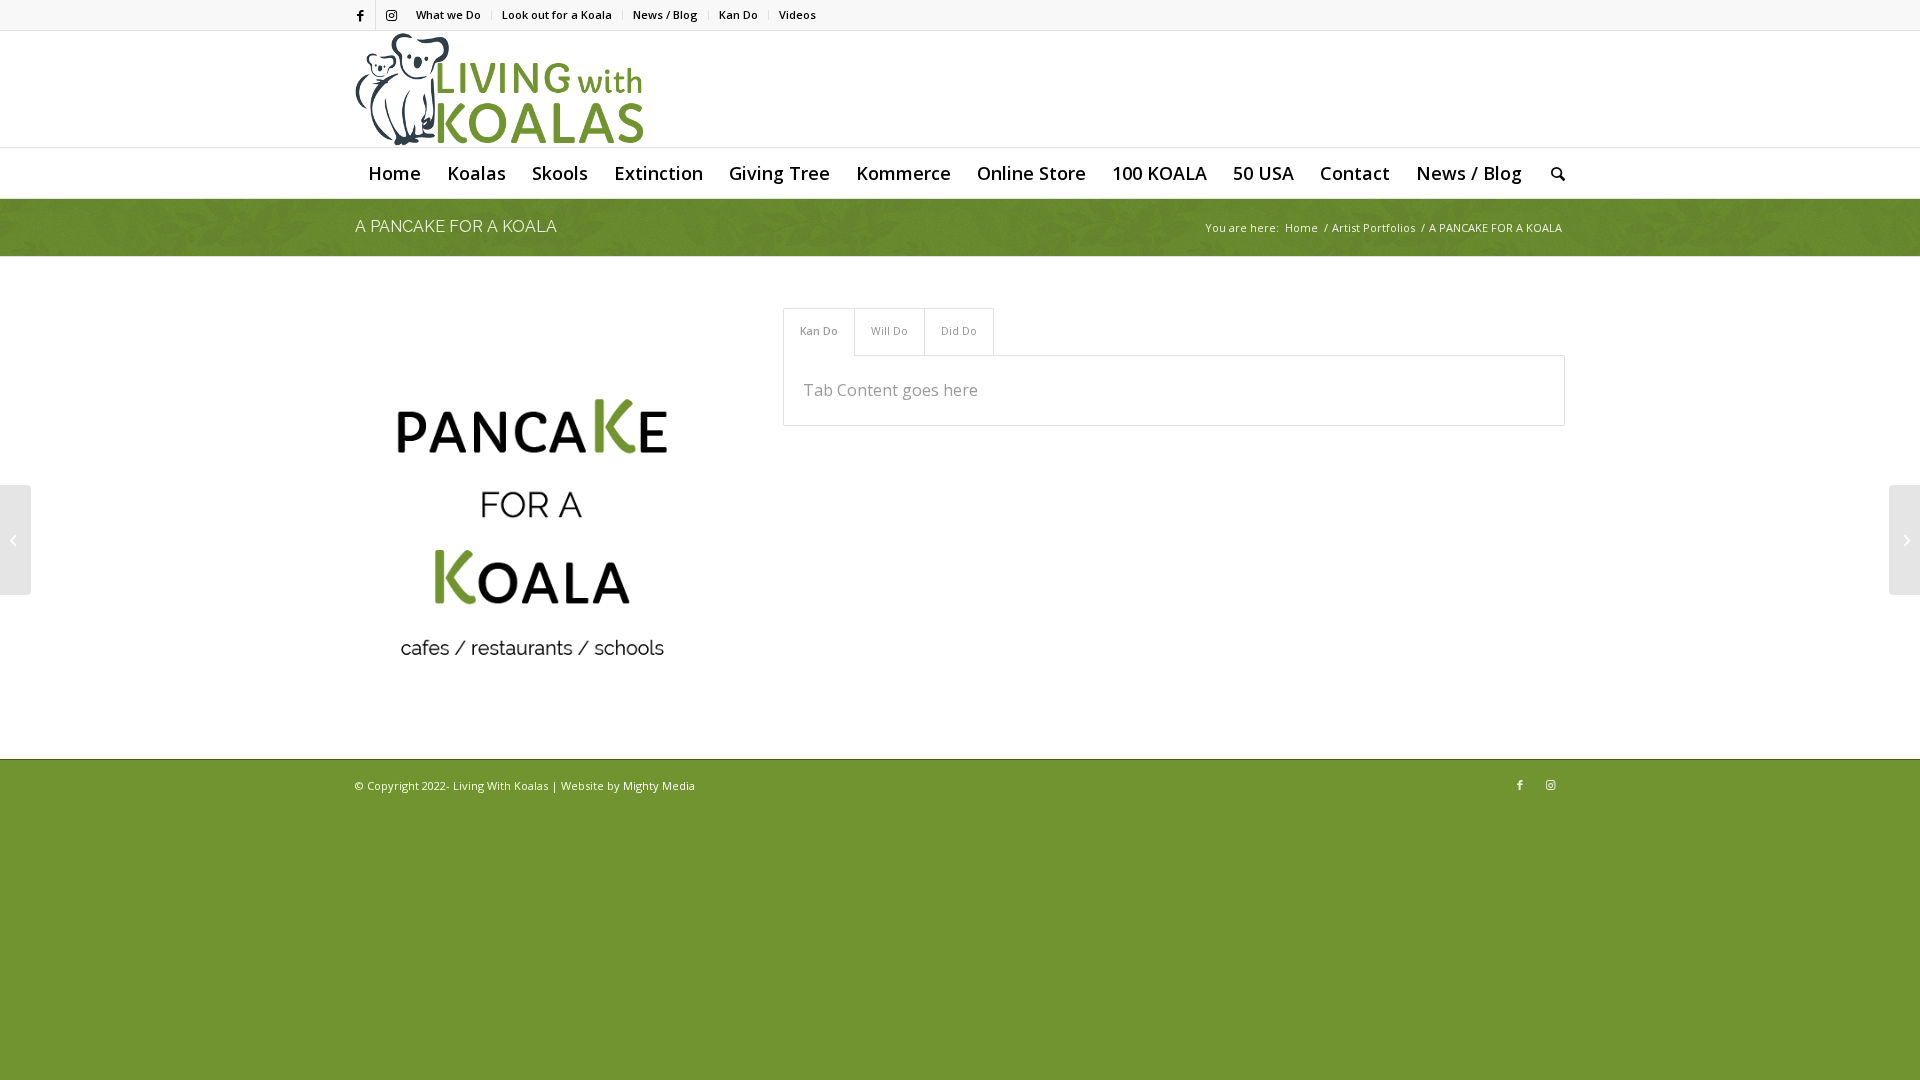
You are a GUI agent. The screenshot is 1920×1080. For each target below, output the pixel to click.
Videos (797, 14)
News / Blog (665, 14)
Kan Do (738, 14)
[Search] (1551, 173)
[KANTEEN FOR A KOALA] (1904, 540)
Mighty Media (659, 785)
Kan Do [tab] (819, 331)
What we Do (448, 14)
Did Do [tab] (959, 331)
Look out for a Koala (557, 14)
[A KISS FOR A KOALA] (15, 540)
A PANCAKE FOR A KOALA (456, 226)
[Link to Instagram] (391, 15)
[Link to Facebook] (360, 15)
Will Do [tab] (889, 331)
